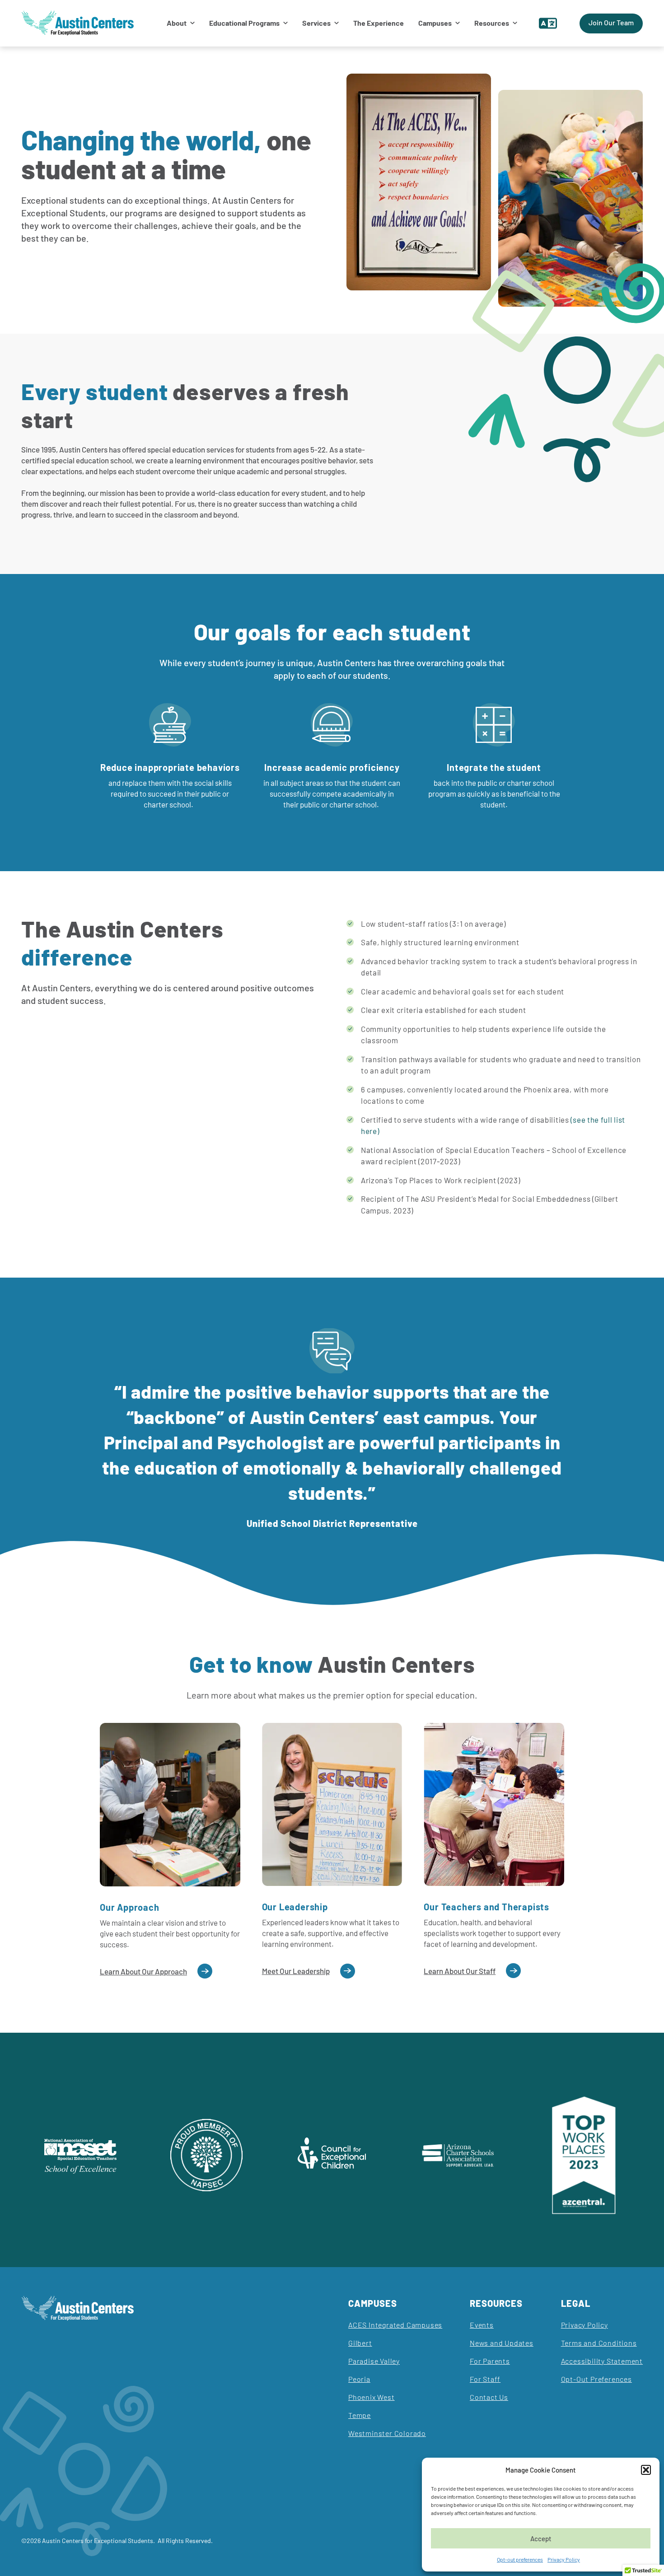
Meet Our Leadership (296, 1971)
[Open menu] (191, 23)
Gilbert (360, 2343)
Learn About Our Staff (460, 1971)
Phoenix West (372, 2397)
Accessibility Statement (602, 2361)
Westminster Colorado (387, 2433)
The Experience (379, 23)
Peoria (359, 2379)
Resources (492, 23)
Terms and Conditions (599, 2343)
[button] (646, 2470)
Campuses (435, 23)
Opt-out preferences (520, 2559)
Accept (541, 2539)
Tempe (360, 2415)
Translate (548, 23)
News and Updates (502, 2343)
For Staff (485, 2379)
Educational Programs (244, 23)
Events (482, 2325)
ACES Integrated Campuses (395, 2325)
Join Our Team (611, 22)
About (177, 23)
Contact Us (489, 2397)
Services (316, 23)
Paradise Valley (374, 2361)
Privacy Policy (564, 2559)
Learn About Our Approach (143, 1971)
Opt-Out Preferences (596, 2379)
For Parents (490, 2361)
